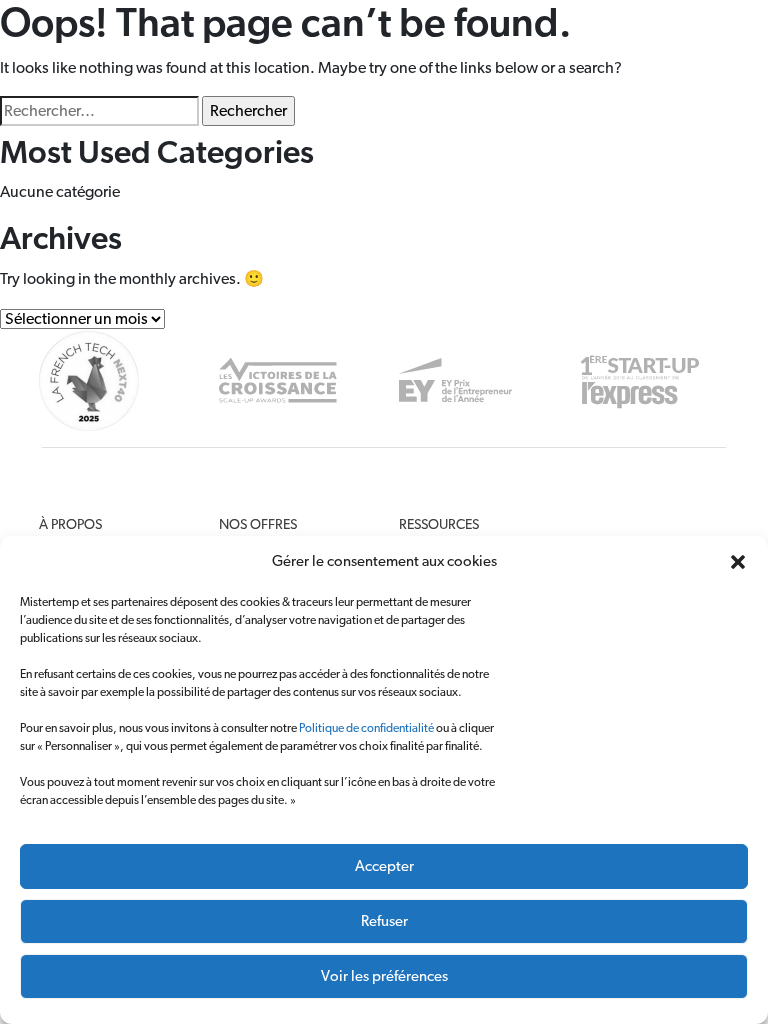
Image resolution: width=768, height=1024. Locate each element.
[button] (738, 562)
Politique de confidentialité (366, 728)
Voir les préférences (384, 976)
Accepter (384, 866)
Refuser (384, 921)
